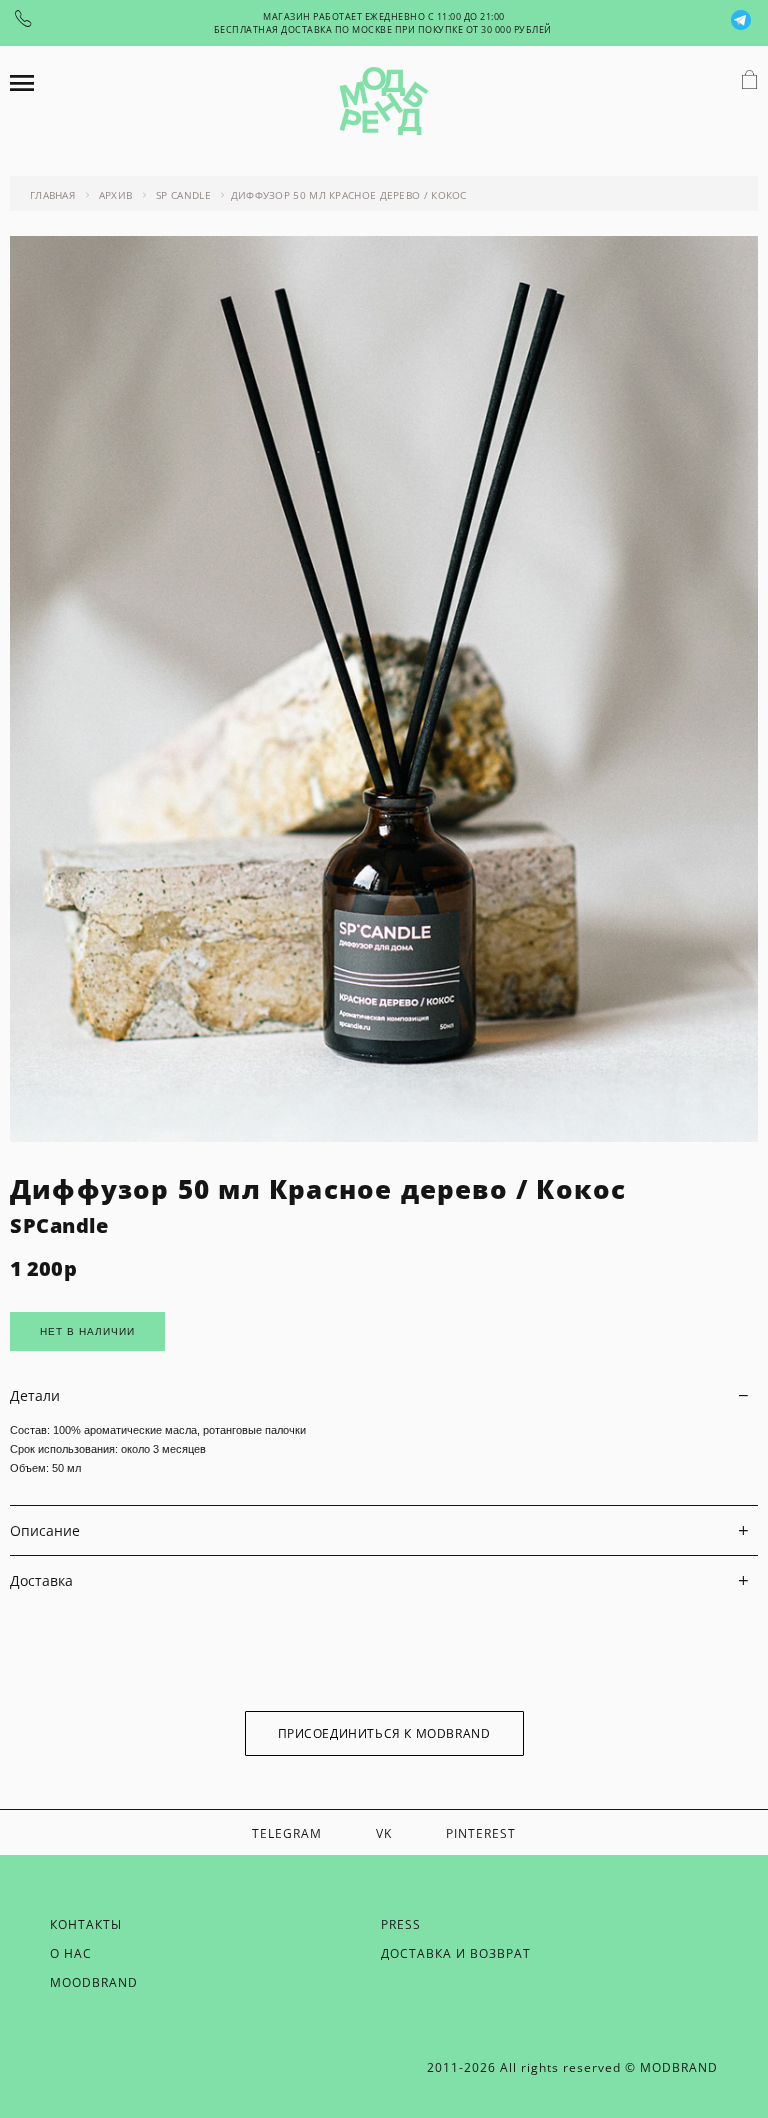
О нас (71, 1953)
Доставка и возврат (456, 1953)
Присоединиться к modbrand (384, 1733)
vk (384, 1833)
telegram (287, 1833)
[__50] (384, 1136)
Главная (52, 195)
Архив (116, 195)
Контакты (86, 1924)
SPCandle (59, 1225)
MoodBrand (94, 1982)
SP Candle (183, 195)
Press (401, 1924)
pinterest (481, 1833)
